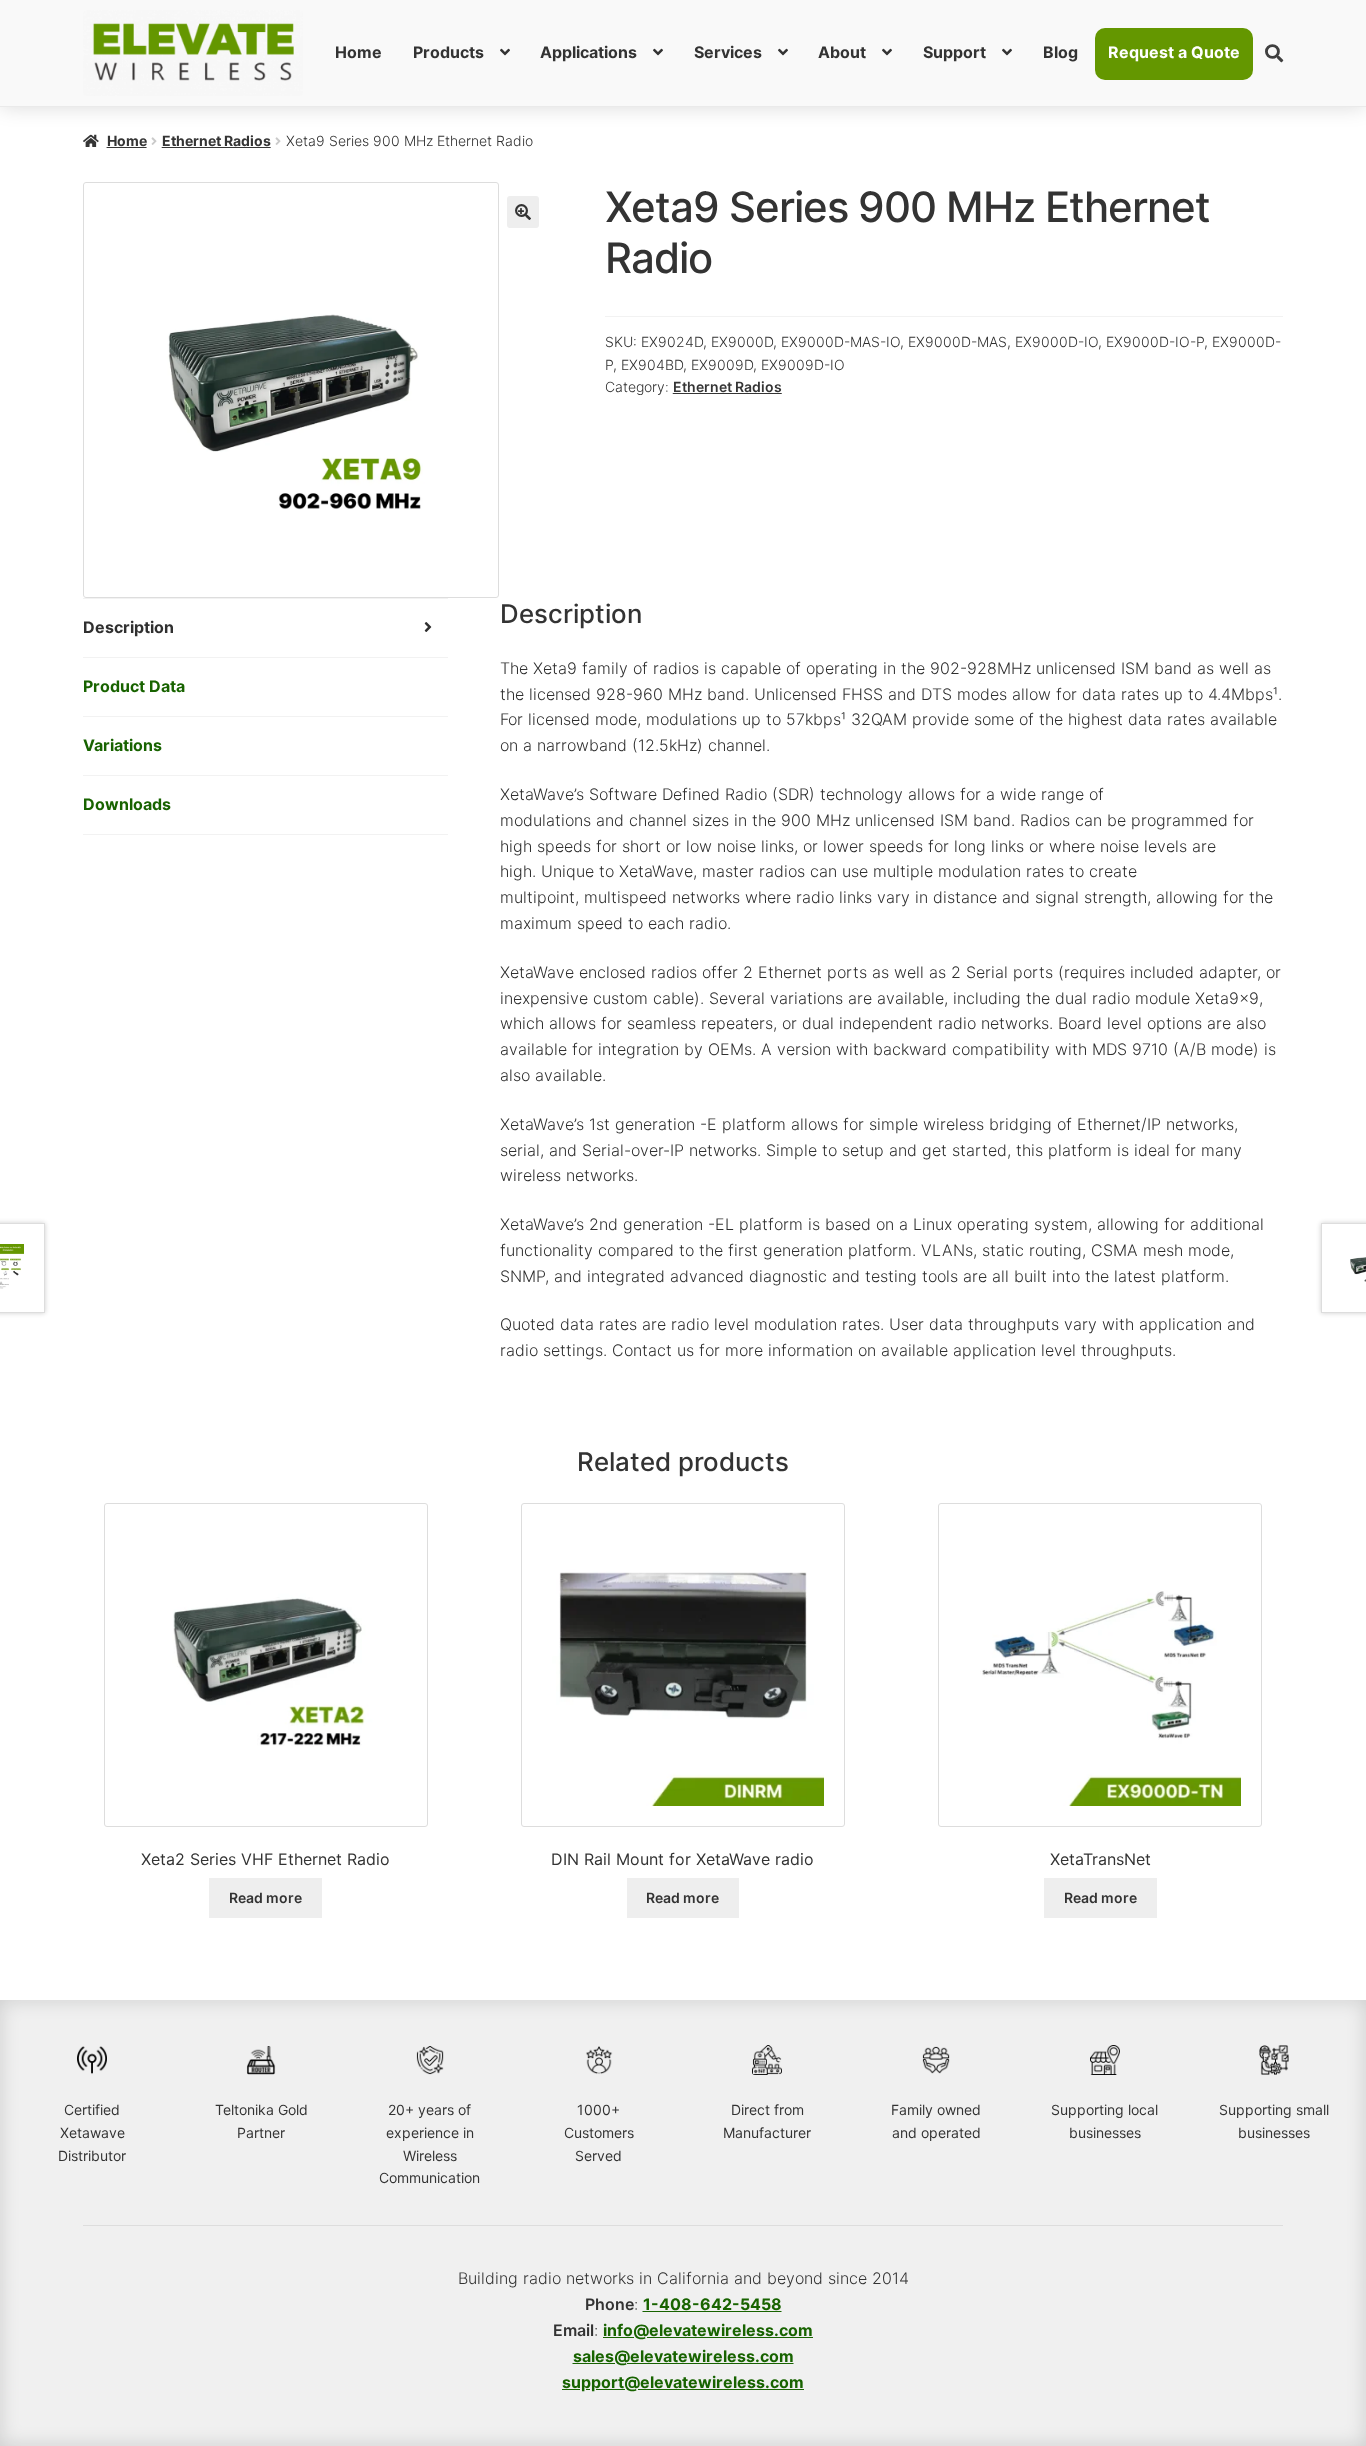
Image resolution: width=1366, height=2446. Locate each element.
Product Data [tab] (134, 686)
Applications (588, 52)
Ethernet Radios (216, 140)
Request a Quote (1174, 52)
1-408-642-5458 (712, 2304)
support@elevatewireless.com (683, 2382)
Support (954, 52)
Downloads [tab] (127, 804)
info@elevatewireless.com (708, 2330)
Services (728, 52)
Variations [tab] (122, 745)
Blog (1060, 52)
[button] (523, 212)
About (842, 52)
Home (358, 52)
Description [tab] (128, 627)
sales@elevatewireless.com (683, 2356)
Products (448, 52)
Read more (265, 1897)
